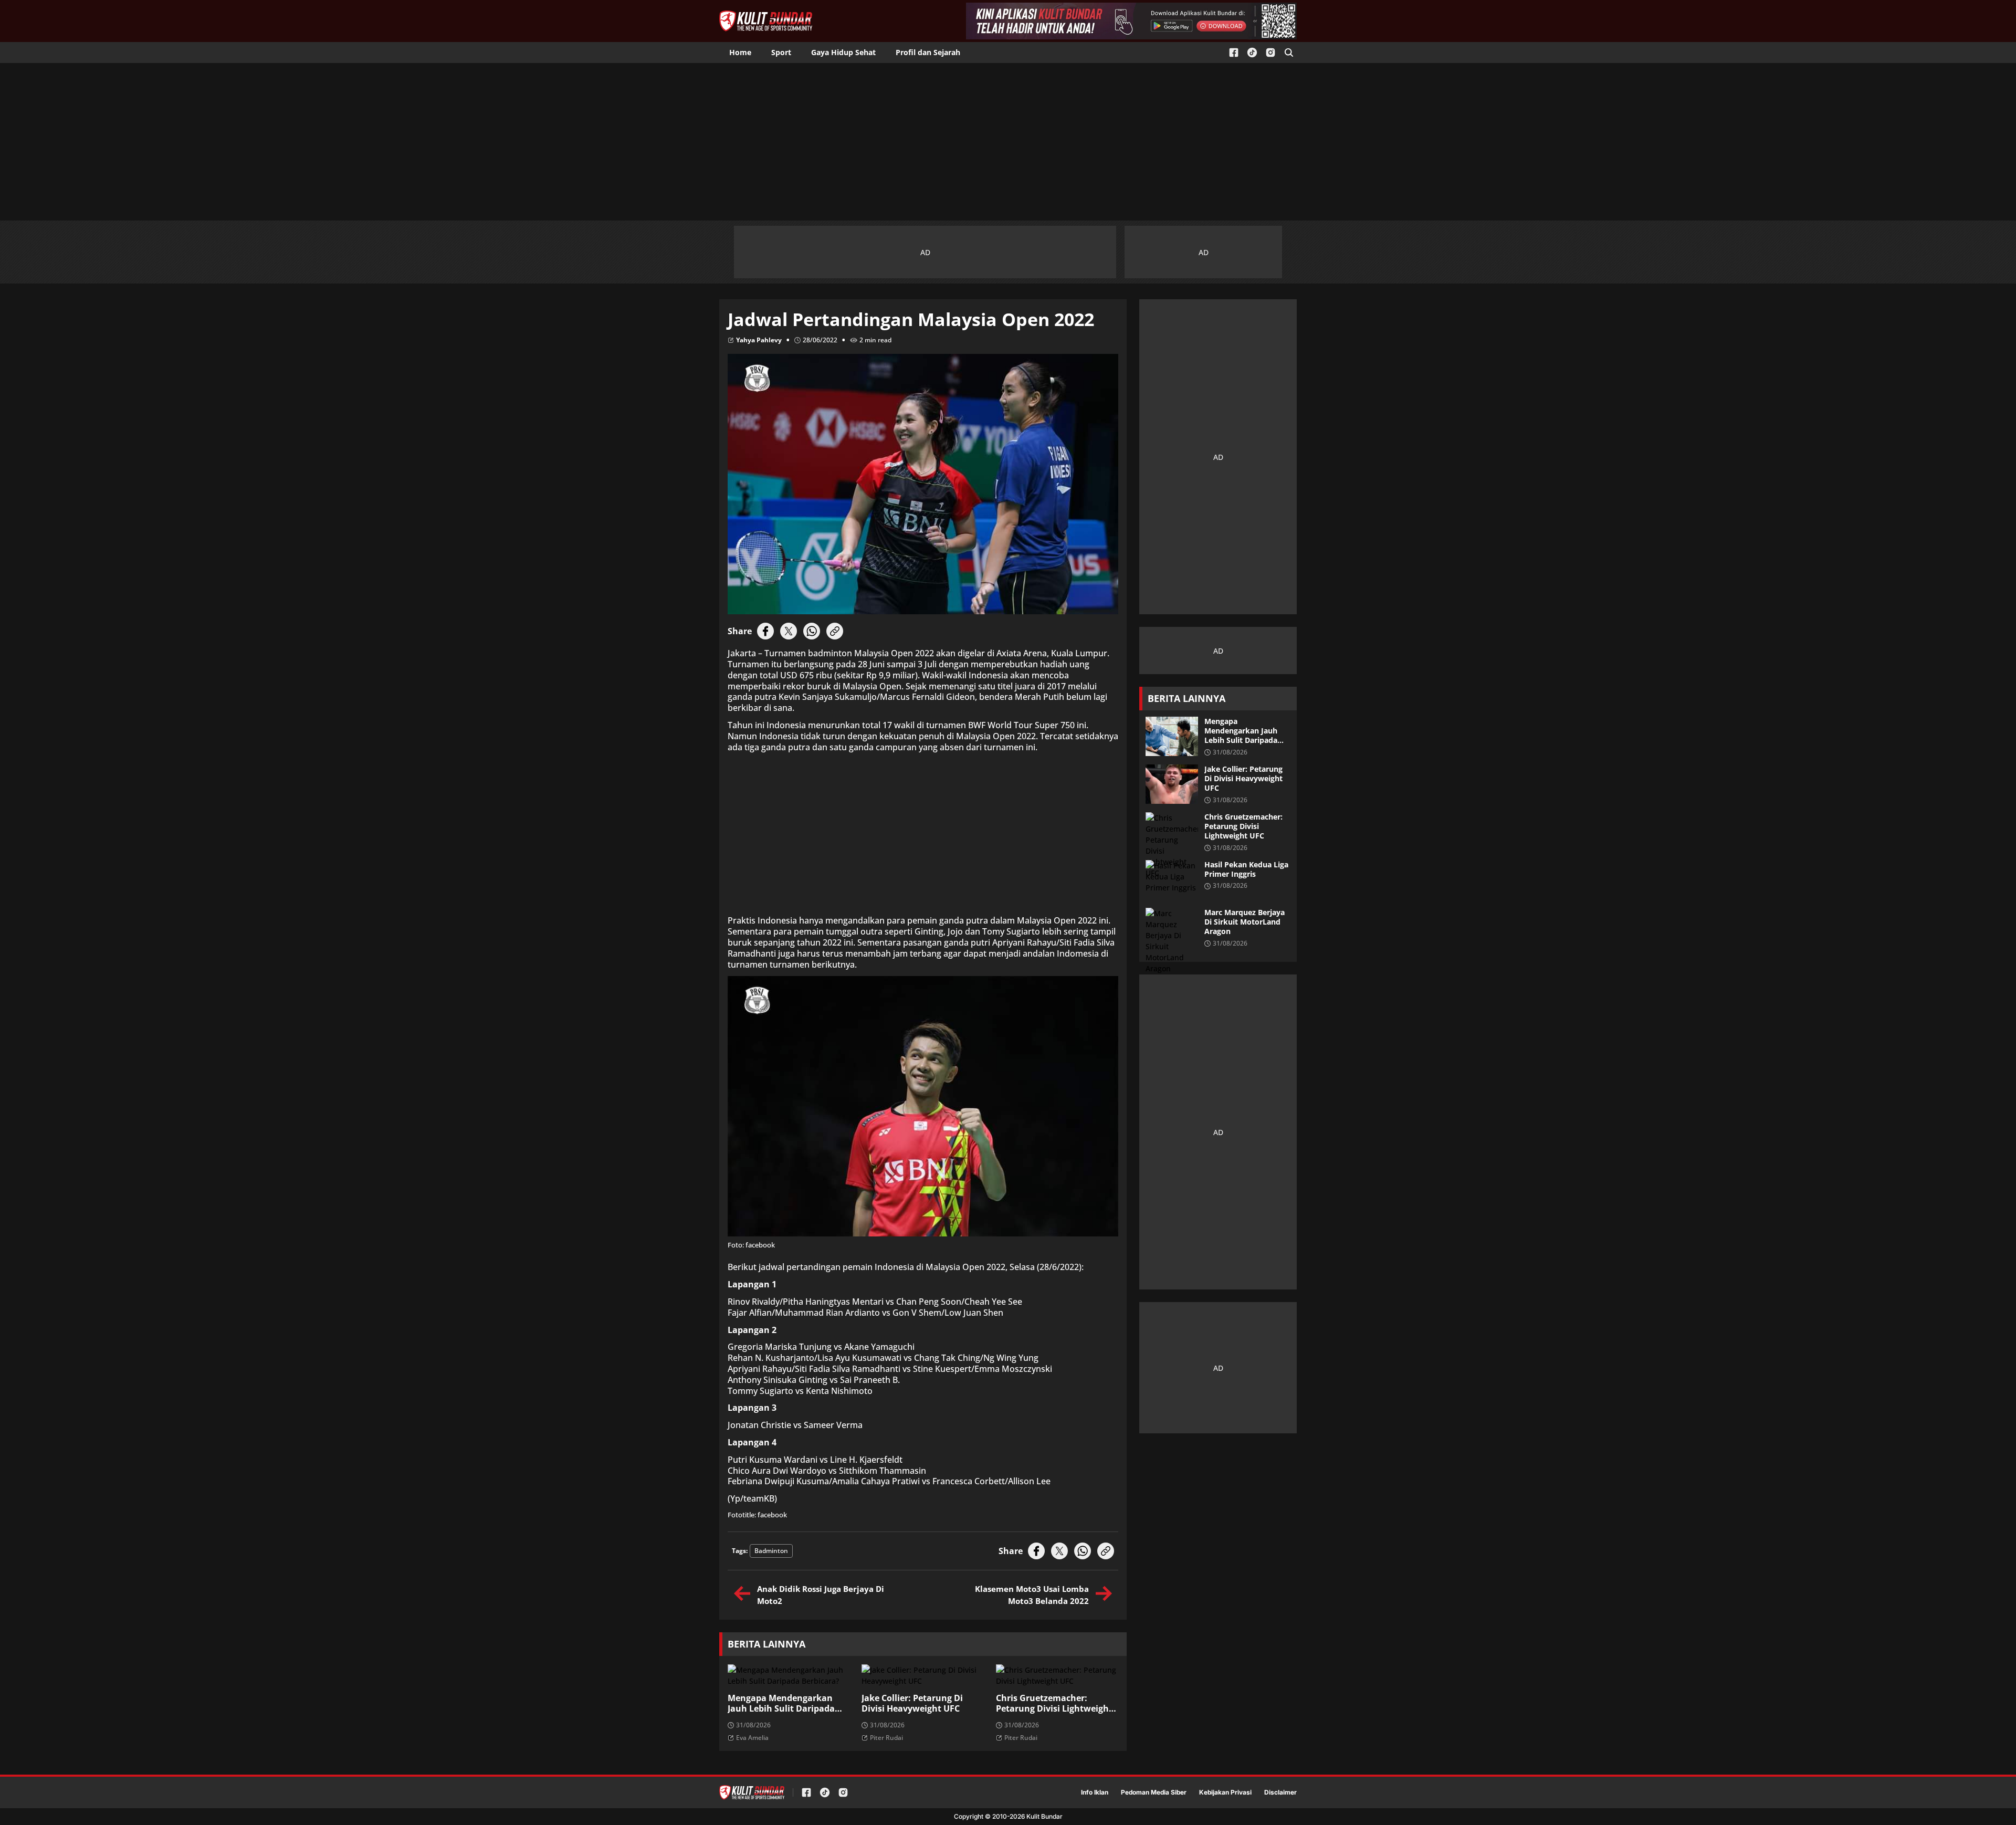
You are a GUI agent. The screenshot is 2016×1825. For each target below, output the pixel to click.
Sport (781, 52)
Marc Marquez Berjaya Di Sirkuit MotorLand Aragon (1245, 922)
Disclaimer (1280, 1792)
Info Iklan (1095, 1792)
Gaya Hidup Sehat (843, 52)
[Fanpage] (1234, 53)
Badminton (771, 1551)
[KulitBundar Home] (766, 21)
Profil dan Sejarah (928, 52)
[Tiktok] (1252, 53)
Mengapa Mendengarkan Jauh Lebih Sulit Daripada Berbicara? (781, 1704)
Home (740, 52)
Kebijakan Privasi (1225, 1792)
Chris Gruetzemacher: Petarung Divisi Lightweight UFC (1054, 1704)
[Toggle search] (1289, 53)
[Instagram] (1270, 53)
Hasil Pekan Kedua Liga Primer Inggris (1246, 869)
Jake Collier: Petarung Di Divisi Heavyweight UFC (912, 1704)
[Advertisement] (1008, 142)
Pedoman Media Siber (1154, 1792)
